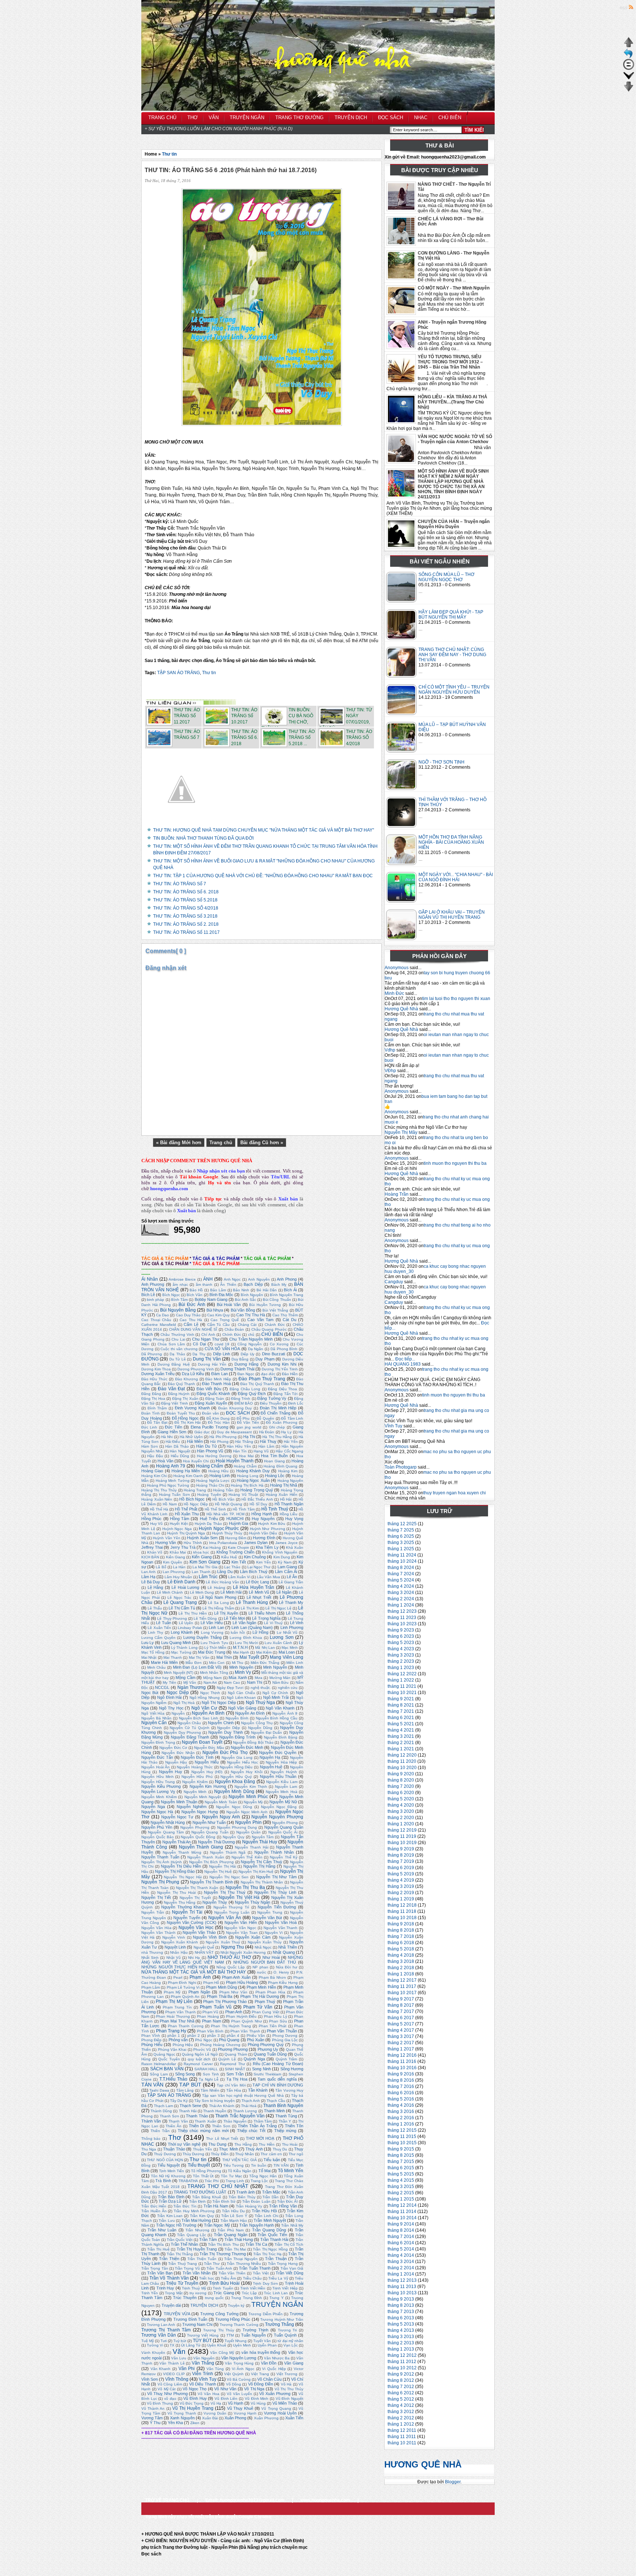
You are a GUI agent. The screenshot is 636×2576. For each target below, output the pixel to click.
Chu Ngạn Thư (206, 1339)
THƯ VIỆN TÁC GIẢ (240, 2160)
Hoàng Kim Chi (154, 1476)
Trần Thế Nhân (185, 2244)
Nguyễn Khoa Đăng (235, 1782)
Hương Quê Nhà (401, 1009)
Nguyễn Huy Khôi (247, 1772)
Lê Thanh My (291, 1602)
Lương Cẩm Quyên (158, 1638)
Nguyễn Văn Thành (158, 1933)
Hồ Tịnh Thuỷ (275, 1509)
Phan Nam (212, 2021)
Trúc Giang (224, 2293)
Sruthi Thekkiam (267, 2074)
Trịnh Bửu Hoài (225, 2283)
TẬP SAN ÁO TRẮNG (179, 673)
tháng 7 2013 (401, 2312)
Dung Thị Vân (207, 1359)
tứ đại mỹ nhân (290, 2341)
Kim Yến (264, 1562)
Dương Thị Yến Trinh (280, 1369)
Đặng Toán (215, 1399)
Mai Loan (287, 1652)
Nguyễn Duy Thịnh (225, 1732)
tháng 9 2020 (401, 1774)
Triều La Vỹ (278, 2278)
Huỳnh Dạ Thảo (208, 1524)
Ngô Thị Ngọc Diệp (219, 1702)
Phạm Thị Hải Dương (259, 1996)
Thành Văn (151, 2121)
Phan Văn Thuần (282, 2031)
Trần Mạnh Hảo (234, 2221)
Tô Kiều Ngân (240, 2171)
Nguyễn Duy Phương (182, 1732)
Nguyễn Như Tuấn (209, 1822)
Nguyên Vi (274, 1933)
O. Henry (281, 1972)
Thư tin (169, 154)
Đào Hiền (290, 1374)
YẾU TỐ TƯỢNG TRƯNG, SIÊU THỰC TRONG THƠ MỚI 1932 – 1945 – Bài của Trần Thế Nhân (450, 362)
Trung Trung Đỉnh (247, 2298)
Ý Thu (155, 2423)
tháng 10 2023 (402, 1624)
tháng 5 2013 (401, 2324)
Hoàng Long (248, 1476)
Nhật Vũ (174, 1958)
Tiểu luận (272, 2160)
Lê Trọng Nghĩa (266, 1618)
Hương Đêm (236, 1538)
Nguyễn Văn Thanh (281, 1928)
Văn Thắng (203, 2363)
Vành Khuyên (153, 2353)
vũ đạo (170, 2399)
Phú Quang (229, 2040)
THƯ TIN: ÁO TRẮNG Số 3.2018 (185, 916)
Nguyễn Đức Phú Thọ (225, 1753)
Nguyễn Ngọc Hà (157, 1812)
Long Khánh (182, 1632)
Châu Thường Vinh (177, 1335)
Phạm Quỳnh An (185, 1997)
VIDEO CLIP (174, 2374)
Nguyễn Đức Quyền (278, 1753)
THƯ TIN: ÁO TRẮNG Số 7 (180, 884)
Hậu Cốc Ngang (289, 1451)
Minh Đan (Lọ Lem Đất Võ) (197, 1667)
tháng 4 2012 (401, 2405)
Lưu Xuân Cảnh (278, 1643)
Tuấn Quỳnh (285, 2335)
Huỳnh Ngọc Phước (219, 1529)
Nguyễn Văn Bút (267, 1918)
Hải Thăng (244, 1442)
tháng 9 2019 (401, 1849)
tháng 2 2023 (401, 1661)
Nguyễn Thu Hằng (180, 1902)
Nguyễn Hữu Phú (197, 1777)
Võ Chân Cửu (269, 2379)
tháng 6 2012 (401, 2393)
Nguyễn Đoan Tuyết (202, 1742)
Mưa (259, 1678)
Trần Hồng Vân (283, 2206)
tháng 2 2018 (401, 1968)
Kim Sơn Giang (205, 1562)
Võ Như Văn (225, 2389)
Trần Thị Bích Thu (223, 2244)
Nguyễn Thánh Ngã (228, 1852)
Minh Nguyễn (275, 1667)
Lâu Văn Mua (268, 1577)
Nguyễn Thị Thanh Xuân (197, 1888)
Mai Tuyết (249, 1657)
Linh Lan (216, 1627)
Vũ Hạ (216, 2403)
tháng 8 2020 (401, 1780)
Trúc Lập (249, 2293)
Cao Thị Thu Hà (250, 1315)
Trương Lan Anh (161, 2325)
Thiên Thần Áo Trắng (257, 2126)
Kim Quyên (173, 1562)
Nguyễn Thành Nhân (274, 1852)
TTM (230, 2335)
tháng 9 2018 (401, 1924)
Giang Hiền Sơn (172, 1432)
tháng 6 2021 (401, 1718)
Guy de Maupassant (234, 1432)
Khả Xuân (295, 1547)
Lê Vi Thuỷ (273, 1623)
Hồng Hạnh (262, 1514)
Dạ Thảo (177, 1354)
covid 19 (222, 1344)
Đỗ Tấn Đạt (157, 1422)
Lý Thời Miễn (215, 1648)
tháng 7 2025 (401, 1530)
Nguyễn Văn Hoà (281, 1922)
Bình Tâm (179, 1300)
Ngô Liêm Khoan (241, 1698)
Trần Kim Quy (202, 2216)
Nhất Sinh (150, 1958)
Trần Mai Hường (196, 2220)
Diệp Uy (248, 1354)
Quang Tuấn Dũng (270, 2054)
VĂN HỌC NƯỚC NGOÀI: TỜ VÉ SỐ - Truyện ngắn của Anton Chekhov (455, 439)
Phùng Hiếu (152, 2045)
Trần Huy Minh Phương (194, 2211)
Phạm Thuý (265, 2002)
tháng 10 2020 (402, 1768)
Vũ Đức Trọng (192, 2403)
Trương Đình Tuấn (190, 2319)
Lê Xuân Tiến (159, 1628)
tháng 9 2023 (401, 1630)
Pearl (178, 1977)
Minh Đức (394, 993)
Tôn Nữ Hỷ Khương (168, 2176)
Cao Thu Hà (191, 1320)
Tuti (164, 2341)
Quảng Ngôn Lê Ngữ (200, 2054)
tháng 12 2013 (402, 2280)
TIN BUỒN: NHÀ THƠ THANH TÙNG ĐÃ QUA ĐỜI (203, 838)
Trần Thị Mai (235, 2249)
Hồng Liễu (289, 1514)
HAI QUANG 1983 (403, 1364)
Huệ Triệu (209, 1519)
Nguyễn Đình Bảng (281, 1737)
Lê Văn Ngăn (244, 1623)
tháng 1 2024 (401, 1605)
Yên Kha (175, 2423)
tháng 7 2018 (401, 1936)
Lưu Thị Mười (246, 1643)
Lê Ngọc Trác (179, 1597)
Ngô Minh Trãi (276, 1697)
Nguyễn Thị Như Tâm (276, 1877)
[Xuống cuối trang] (629, 90)
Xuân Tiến (294, 2418)
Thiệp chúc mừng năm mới (203, 2131)
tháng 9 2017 (401, 1999)
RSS (624, 8)
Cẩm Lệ (191, 1324)
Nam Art (210, 1682)
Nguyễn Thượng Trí (231, 1907)
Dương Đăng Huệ (174, 1364)
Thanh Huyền (215, 2111)
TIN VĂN (281, 2165)
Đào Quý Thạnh (182, 1384)
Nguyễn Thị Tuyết (195, 1898)
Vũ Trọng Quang (276, 2408)
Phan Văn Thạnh (245, 2031)
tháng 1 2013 (401, 2349)
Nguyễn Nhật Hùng (168, 1822)
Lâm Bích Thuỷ (254, 1572)
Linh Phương (292, 1627)
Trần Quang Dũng (269, 2230)
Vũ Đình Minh (257, 2399)
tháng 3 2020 (401, 1811)
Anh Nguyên (259, 1279)
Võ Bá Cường (239, 2379)
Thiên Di (196, 2126)
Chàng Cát (247, 1325)
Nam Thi (255, 1682)
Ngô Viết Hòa (153, 1713)
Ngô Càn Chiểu (241, 1693)
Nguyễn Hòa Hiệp (281, 1762)
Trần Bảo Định (171, 2197)
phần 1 (174, 2036)
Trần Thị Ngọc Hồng (270, 2249)
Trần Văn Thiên (232, 2273)
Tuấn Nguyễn (253, 2335)
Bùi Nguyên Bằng (178, 1310)
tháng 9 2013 (401, 2299)
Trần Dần (271, 2197)
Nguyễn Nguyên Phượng (277, 1817)
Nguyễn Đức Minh (247, 1747)
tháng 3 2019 (401, 1886)
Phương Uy (268, 2049)
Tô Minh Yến (291, 2171)
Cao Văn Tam (260, 1320)
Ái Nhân (150, 1279)
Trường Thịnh (255, 2330)
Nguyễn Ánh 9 (285, 1713)
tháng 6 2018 (401, 1943)
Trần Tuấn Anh (219, 2268)
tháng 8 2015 (401, 2155)
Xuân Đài (210, 2418)
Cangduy (394, 1282)
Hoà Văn (165, 1461)
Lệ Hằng (156, 1587)
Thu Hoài (290, 2144)
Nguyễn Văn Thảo (199, 1932)
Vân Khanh (161, 2369)
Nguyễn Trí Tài (187, 1912)
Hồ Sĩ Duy (258, 1504)
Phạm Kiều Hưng (283, 1983)
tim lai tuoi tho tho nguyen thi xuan (456, 999)
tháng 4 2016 (401, 2105)
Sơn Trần (235, 2074)
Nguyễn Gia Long (237, 1757)
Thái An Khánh (222, 2106)
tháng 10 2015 (402, 2143)
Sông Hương (292, 2069)
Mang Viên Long (287, 1657)
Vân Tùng (215, 2369)
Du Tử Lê (178, 1359)
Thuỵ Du (280, 2149)
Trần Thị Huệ (158, 2249)
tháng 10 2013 (402, 2293)
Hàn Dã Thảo (177, 1446)
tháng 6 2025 (401, 1536)
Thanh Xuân (205, 2121)
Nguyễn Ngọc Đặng (279, 1807)
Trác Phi (212, 2181)
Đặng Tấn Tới (285, 1394)
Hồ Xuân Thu (187, 1514)
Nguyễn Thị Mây (401, 1132)
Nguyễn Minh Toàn (221, 1802)
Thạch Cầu (276, 2101)
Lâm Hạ (148, 1577)
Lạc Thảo (232, 1567)
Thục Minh (228, 2149)
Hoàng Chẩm (210, 1466)
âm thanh (204, 1285)
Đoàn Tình (151, 1413)
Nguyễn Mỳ (253, 1802)
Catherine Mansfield (159, 1325)
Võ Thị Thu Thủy (289, 2389)
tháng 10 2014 (402, 2218)
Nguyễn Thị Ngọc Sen (229, 1877)
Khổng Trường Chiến (235, 1552)
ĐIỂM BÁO (244, 1403)
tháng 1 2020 (401, 1824)
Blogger (453, 2482)
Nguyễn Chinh (221, 1723)
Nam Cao (232, 1682)
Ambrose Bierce (182, 1279)
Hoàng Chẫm (245, 1466)
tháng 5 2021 (401, 1724)
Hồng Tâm (180, 1519)
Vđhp (390, 1050)
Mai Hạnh (241, 1652)
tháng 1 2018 (401, 1974)
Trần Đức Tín (185, 2206)
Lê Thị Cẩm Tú (182, 1608)
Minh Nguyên (241, 1667)
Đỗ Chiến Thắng (275, 1413)
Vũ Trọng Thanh (182, 2413)
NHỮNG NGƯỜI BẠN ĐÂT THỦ (265, 1962)
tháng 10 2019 (402, 1843)
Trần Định (197, 2201)
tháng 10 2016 (402, 2068)
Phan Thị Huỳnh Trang (231, 2026)
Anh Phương (153, 1284)
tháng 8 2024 (401, 1568)
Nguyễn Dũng (260, 1728)
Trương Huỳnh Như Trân (282, 2319)
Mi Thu (238, 1663)
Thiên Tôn (294, 2126)
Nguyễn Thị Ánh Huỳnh (162, 1862)
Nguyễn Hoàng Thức (195, 1767)
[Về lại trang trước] (629, 57)
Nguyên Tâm (263, 1837)
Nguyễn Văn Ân (225, 1918)
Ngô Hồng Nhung (205, 1698)
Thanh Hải (188, 2111)
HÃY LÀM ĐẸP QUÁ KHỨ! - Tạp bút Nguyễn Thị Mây (451, 615)
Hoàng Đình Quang (280, 1466)
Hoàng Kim (288, 1471)
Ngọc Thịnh (210, 1693)
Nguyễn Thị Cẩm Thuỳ (261, 1862)
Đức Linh (149, 1427)
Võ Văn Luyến (239, 2394)
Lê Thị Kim (250, 1608)
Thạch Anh (251, 2101)
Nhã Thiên (287, 1947)
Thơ (175, 2137)
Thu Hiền (267, 2144)
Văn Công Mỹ (222, 2353)
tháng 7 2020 (401, 1786)
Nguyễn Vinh (174, 1937)
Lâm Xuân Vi (239, 1577)
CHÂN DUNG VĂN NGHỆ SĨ (193, 1329)
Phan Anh (234, 2012)
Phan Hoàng (208, 2016)
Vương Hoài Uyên (280, 2413)
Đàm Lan (219, 1374)
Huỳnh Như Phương (268, 1529)
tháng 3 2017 (401, 2036)
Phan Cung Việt (265, 2012)
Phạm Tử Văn (258, 2007)
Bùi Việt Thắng (275, 1310)
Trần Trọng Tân (155, 2268)
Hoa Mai (246, 1456)
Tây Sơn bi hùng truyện (215, 2101)
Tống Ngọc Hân (263, 2176)
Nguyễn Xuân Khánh (180, 1942)
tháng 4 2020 (401, 1805)
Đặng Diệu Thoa (282, 1389)
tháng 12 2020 (402, 1755)
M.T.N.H (240, 1647)
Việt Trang (260, 2374)
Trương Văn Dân (159, 2335)
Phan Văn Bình (210, 2031)
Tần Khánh (258, 2090)
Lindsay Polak (190, 1628)
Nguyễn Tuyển (187, 1918)
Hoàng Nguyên (290, 1481)
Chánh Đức (275, 1325)
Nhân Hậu (179, 1952)
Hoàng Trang (195, 1490)
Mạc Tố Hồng (153, 1652)
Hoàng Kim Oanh (188, 1476)
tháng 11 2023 (402, 1618)
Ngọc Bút (150, 1693)
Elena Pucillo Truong (209, 1427)
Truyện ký (236, 2305)
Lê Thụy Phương (172, 1618)
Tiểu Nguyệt (169, 2165)
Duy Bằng (240, 1359)
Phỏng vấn (178, 2040)
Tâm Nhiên (210, 2090)
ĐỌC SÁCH (238, 1413)
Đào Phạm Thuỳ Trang (262, 1379)
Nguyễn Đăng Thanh (190, 1737)
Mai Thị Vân (199, 1657)
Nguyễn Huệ (271, 1767)
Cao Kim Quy (218, 1315)
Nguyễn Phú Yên (157, 1827)
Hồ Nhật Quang (229, 1504)
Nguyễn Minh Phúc (248, 1797)
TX (172, 2345)
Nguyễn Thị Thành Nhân (262, 1882)
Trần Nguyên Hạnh (257, 2225)
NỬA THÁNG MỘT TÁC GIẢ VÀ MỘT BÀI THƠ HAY (194, 1972)
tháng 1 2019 (401, 1899)
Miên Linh (295, 1663)
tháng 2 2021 (401, 1743)
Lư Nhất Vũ (287, 1632)
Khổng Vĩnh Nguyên (280, 1552)
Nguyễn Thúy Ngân (252, 1902)
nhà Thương (152, 1952)
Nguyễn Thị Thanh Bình (211, 1882)
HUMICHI (235, 1519)
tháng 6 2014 (401, 2243)
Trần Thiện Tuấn (202, 2259)
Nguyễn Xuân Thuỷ (223, 1942)
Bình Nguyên (252, 1295)
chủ (251, 1335)
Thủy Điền (220, 2154)
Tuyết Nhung (236, 2341)
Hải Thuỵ (268, 1441)
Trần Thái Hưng (239, 2239)
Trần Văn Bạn (160, 2273)
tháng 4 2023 (401, 1649)
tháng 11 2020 (402, 1761)
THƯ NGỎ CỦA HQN (165, 2160)
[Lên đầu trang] (629, 46)
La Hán (179, 1567)
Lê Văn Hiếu (212, 1623)
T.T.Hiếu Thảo (173, 2079)
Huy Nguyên (263, 1519)
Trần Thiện (169, 2259)
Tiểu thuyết (199, 2165)
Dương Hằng (246, 1364)
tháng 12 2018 (402, 1905)
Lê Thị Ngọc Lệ (278, 1608)
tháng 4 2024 (401, 1586)
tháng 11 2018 (402, 1911)
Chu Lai (178, 1339)
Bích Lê (148, 1295)
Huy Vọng (294, 1519)
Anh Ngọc (232, 1279)
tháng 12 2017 (402, 1980)
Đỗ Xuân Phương (282, 1422)
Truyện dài (171, 2305)
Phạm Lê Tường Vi (183, 1987)
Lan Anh (149, 1572)
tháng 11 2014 (402, 2212)
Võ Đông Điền (261, 2384)
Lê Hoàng (216, 1588)
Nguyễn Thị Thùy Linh (275, 1892)
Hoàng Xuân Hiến (282, 1495)
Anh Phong (287, 1279)
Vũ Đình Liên (226, 2399)
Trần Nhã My (292, 2225)
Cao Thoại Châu (156, 1320)
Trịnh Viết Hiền (253, 2288)
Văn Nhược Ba (277, 2358)
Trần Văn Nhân (197, 2273)
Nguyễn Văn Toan (242, 1933)
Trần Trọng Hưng (283, 2264)
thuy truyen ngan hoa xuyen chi (455, 1493)
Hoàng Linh (220, 1476)
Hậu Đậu (155, 1456)
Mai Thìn (224, 1657)
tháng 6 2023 (401, 1636)
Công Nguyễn (250, 1344)
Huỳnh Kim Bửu (272, 1524)
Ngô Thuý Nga (261, 1702)
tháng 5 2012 (401, 2399)
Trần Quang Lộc (192, 2235)
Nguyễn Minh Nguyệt (203, 1797)
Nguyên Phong (285, 1823)
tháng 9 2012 (401, 2374)
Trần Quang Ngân (231, 2235)
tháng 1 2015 (401, 2199)
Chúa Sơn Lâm (171, 1344)
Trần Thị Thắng (180, 2254)
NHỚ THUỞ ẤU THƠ (229, 1957)
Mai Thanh (172, 1657)
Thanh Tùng (286, 2116)
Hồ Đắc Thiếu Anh (257, 1499)
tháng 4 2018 (401, 1955)
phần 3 (213, 2036)
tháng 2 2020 (401, 1818)
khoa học (201, 1552)
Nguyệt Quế (204, 1947)
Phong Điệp (151, 2040)
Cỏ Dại (199, 1344)
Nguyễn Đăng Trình (237, 1737)
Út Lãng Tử (191, 2345)
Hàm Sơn (150, 1446)
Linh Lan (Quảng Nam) (252, 1627)
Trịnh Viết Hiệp (285, 2288)
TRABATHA (188, 2181)
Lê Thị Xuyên (226, 1613)
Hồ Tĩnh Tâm (244, 1509)
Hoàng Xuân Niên (157, 1499)
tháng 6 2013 (401, 2318)
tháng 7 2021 (401, 1711)
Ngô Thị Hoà (184, 1703)
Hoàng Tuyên (209, 1495)
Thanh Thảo (197, 2116)
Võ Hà (286, 2384)
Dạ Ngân (256, 1349)
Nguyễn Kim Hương (208, 1786)
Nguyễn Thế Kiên (247, 1857)
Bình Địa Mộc (221, 1295)
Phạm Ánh (200, 1977)
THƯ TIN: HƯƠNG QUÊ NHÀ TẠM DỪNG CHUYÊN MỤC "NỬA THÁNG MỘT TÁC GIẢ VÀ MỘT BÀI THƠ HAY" (264, 830)
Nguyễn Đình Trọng (158, 1742)
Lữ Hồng (260, 1632)
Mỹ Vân (190, 1682)
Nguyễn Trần (153, 1912)
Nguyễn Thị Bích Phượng (211, 1862)
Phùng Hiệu (183, 2045)
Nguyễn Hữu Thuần (278, 1776)
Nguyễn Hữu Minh (158, 1777)
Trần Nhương (197, 2230)
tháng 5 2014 (401, 2249)
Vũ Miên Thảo (285, 2403)
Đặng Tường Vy (272, 1398)
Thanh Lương (245, 2111)
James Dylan (256, 1543)
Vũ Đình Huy (195, 2398)
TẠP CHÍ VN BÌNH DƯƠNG (278, 2085)
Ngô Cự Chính (275, 1693)
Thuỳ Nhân (245, 2154)
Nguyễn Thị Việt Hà (239, 1897)
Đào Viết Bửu (209, 1389)
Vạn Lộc (291, 2345)
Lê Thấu (155, 1608)
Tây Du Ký (179, 2101)
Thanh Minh (274, 2111)
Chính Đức (232, 1335)
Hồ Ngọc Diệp (196, 1504)
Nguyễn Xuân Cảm (253, 1937)
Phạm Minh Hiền (261, 1987)
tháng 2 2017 (401, 2043)
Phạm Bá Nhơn (272, 1977)
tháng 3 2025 (401, 1543)
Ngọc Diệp (178, 1693)
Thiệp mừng (285, 2131)
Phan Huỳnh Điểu (241, 2016)
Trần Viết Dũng (289, 2273)
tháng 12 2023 (402, 1611)
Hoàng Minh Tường (173, 1481)
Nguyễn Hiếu (207, 1762)
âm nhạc (180, 1285)
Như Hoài (271, 1957)
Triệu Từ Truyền (182, 2283)
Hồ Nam (170, 1504)
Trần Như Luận (162, 2230)
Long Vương (212, 1632)
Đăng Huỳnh (179, 1394)
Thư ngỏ (296, 2154)
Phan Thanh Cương (186, 2026)
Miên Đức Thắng (265, 1663)
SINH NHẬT (235, 2069)
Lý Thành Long (184, 1648)
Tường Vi (155, 2345)
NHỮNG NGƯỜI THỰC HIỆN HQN (175, 1967)
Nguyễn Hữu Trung (158, 1782)
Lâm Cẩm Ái (286, 1572)
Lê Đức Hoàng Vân (222, 1582)
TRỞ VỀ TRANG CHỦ (167, 2500)
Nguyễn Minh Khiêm (159, 1797)
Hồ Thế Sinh (215, 1509)
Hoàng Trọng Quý (257, 1490)
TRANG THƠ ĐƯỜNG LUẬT (200, 2192)
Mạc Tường (181, 1652)
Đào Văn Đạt (171, 1389)
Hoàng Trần (397, 1194)
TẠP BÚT (190, 2085)
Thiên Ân (174, 2126)
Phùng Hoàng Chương (220, 2045)
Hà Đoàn (267, 1432)
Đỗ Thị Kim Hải (188, 1422)
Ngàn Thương (192, 1687)
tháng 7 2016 (401, 2086)
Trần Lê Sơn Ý (234, 2216)
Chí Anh (208, 1335)
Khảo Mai (178, 1552)
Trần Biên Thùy (242, 2197)
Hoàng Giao (152, 1471)
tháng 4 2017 (401, 2030)
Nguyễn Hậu (176, 1762)
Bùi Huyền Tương (265, 1305)
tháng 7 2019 (401, 1861)
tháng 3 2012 (401, 2412)
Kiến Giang (202, 1557)
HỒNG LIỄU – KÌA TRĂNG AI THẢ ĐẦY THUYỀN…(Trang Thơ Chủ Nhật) (453, 402)
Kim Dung (282, 1557)
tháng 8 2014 (401, 2230)
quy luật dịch (199, 2059)
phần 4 (233, 2036)
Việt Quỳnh (234, 2374)
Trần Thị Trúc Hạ (267, 2254)
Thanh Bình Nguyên (283, 2106)
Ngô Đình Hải (169, 1697)
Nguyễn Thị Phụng (160, 1882)
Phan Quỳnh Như (246, 2021)
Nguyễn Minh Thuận (179, 1802)
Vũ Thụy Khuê (240, 2408)
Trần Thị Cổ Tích (289, 2244)
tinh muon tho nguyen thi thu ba (455, 1163)
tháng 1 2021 (401, 1749)
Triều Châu (252, 2278)
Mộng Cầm (185, 1677)
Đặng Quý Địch (252, 1394)
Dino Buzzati (273, 1354)
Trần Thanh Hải (274, 2239)
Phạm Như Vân (233, 1992)
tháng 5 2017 (401, 2024)
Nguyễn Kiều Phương (161, 1786)
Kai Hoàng (212, 1547)
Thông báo (151, 2139)
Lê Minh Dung (202, 1592)
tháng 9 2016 (401, 2074)
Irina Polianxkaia (223, 1543)
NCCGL (162, 1687)
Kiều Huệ (229, 1557)
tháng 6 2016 (401, 2093)
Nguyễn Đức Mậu (209, 1748)
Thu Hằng (243, 2144)
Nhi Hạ (194, 1958)
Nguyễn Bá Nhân (156, 1718)
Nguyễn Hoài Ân (156, 1767)
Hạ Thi (249, 1437)
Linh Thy (156, 1632)
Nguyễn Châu (189, 1723)
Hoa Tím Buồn (274, 1456)
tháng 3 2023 (401, 1655)
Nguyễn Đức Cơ (173, 1748)
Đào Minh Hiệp (218, 1379)
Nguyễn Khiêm (195, 1782)
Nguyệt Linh (175, 1947)
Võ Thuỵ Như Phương (167, 2394)
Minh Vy (243, 1672)
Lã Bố (161, 1567)
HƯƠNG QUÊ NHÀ (423, 2464)
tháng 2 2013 (401, 2343)
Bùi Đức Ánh (192, 1305)
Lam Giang (287, 1567)
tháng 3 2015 (401, 2187)
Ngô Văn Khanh (280, 1708)
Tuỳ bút (180, 2341)
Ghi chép (277, 1427)
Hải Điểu (173, 1442)
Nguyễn (178, 1713)
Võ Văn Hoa (209, 2394)
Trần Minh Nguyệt (270, 2220)
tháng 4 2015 (401, 2180)
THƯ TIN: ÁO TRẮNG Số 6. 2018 (186, 892)
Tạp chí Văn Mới (231, 2085)
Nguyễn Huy (171, 1772)
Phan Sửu (278, 2021)
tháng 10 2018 (402, 1918)
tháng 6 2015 (401, 2168)
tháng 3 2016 (401, 2111)
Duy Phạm (265, 1359)
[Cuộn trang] (629, 79)
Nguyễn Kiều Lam (282, 1782)
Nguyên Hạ (270, 1757)
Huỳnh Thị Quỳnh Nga (186, 1533)
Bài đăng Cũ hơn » (262, 1143)
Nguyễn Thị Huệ (218, 1871)
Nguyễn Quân (248, 1832)
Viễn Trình (203, 2374)
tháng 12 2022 (402, 1674)
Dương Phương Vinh (196, 1369)
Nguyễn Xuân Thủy (265, 1942)
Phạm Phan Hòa (270, 1992)
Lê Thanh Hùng (252, 1602)
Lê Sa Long (218, 1603)
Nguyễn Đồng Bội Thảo (253, 1742)
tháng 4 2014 (401, 2255)
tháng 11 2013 (402, 2287)
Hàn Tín (240, 1451)
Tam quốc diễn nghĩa (277, 2079)
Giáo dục (202, 1432)
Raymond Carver (198, 2064)
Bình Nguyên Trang (287, 1295)
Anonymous (397, 968)
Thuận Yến (202, 2149)
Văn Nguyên (204, 2358)
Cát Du (289, 1320)
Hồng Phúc (151, 1519)
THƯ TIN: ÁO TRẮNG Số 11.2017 (186, 932)
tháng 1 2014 (401, 2274)
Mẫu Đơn (194, 1663)
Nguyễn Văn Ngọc (240, 1928)
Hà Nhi (167, 1437)
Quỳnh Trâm (287, 2059)
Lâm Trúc (208, 1577)
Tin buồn (259, 2165)
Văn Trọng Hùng (239, 2363)
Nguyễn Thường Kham (183, 1907)
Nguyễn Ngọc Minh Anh (247, 1812)
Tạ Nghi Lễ (209, 2079)
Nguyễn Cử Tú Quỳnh (189, 1728)
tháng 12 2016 (402, 2055)
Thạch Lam (163, 2106)
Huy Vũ (157, 1524)
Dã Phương (152, 1354)
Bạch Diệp (253, 1284)
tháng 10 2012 (402, 2368)
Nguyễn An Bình (208, 1713)
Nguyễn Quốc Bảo (158, 1837)
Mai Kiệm (264, 1652)
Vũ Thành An (153, 2408)
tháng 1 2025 (401, 1549)
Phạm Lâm (151, 1987)
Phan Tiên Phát (273, 2026)
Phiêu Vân (256, 2036)
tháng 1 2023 (401, 1668)
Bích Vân (195, 1295)
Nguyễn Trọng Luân (232, 1912)
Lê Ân (292, 1577)
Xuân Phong (235, 2418)
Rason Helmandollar (159, 2064)
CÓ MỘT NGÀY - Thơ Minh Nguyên (454, 288)
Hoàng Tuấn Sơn (174, 1495)
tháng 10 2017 (402, 1993)
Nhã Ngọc (263, 1947)
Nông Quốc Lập (231, 1967)
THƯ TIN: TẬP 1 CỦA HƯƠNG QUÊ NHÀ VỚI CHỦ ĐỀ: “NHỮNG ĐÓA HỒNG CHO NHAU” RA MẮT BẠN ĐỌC (263, 876)
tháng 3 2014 (401, 2262)
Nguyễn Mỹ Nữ (283, 1802)
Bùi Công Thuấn (277, 1300)
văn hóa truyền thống (261, 2352)
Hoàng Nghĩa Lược (213, 1481)
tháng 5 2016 (401, 2099)
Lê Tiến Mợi (234, 1618)
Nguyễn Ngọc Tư (177, 1817)
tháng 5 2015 (401, 2174)
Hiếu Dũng (180, 1456)
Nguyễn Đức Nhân (178, 1753)
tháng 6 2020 (401, 1793)
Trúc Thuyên (185, 2298)
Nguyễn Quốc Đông (198, 1837)
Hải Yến (291, 1442)
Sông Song (185, 2074)
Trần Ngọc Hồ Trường (176, 2225)
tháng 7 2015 (401, 2162)
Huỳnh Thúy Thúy (227, 1533)
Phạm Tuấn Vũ (215, 2007)
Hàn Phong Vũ (210, 1451)
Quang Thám (236, 2054)
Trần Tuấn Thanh (255, 2268)
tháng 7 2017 (401, 2011)
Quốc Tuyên (169, 2059)
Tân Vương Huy (289, 2090)
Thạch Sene (190, 2106)
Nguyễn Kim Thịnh (251, 1787)
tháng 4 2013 (401, 2330)
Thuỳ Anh (254, 2149)
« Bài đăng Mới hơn (179, 1143)
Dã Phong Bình (284, 1349)
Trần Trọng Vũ (187, 2268)
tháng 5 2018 (401, 1949)
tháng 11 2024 (402, 1555)
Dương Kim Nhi (282, 1364)
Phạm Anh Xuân (236, 1977)
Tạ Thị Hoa (237, 2079)
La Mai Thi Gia (205, 1567)
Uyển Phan (267, 2345)
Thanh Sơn (169, 2116)
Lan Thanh (201, 1572)
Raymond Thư (232, 2064)
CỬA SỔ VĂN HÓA (222, 1349)
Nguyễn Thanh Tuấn (160, 1857)
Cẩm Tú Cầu (219, 1325)
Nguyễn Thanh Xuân (206, 1857)
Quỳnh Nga (254, 2059)
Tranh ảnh (245, 2192)
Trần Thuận (276, 2259)
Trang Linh (235, 2181)
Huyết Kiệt (179, 1524)
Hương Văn (166, 1543)
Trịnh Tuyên (223, 2288)
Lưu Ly (148, 1643)
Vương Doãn (215, 2413)
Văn (179, 2351)
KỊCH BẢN (150, 1557)
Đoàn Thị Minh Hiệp (278, 1408)
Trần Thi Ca (256, 2244)
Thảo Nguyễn (235, 2121)
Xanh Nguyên (182, 2418)
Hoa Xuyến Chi (196, 1461)
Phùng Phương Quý (266, 2045)
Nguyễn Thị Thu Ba (245, 1887)
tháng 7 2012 (401, 2387)
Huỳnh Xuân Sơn (202, 1538)
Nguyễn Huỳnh (284, 1772)
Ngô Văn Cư (204, 1708)
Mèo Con (217, 1663)
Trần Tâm (208, 2239)
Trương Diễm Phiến (266, 2314)
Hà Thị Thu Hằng (277, 1437)
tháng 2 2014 (401, 2268)
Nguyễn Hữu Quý (236, 1777)
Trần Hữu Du (233, 2211)
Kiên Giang (176, 1557)
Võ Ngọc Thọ (195, 2389)
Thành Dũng (161, 2111)
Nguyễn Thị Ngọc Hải (183, 1877)
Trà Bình (163, 2181)
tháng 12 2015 (402, 2130)
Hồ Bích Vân (223, 1499)
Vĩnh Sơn (150, 2379)
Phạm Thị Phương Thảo (225, 2002)
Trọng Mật (174, 2293)
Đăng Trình (241, 1399)
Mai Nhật (149, 1657)
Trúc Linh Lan (276, 2293)
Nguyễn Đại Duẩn (266, 1732)
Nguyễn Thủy (215, 1902)
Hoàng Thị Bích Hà (247, 1485)
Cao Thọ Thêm (285, 1315)
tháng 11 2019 (402, 1836)
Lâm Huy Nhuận (178, 1577)
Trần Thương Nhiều (244, 2264)
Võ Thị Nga (254, 2389)
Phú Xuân (256, 2040)
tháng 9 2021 (401, 1699)
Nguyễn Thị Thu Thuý (225, 1892)
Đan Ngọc (246, 1374)
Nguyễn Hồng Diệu (236, 1767)
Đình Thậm (157, 1408)
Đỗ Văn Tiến (248, 1422)
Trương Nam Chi (197, 2324)
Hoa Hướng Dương (214, 1456)
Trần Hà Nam (216, 2206)
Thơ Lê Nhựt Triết (222, 2139)
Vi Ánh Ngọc (243, 2369)
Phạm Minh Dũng (221, 1987)
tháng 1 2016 (401, 2124)
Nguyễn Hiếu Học (243, 1762)
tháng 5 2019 (401, 1874)
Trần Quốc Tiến (272, 2235)
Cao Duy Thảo (188, 1315)
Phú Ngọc (204, 2040)
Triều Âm (228, 2278)
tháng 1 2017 (401, 2049)
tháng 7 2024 (401, 1574)
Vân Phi (187, 2369)
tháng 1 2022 (401, 1680)
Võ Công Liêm (170, 2384)
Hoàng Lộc (275, 1476)
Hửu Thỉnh (193, 1543)
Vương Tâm (152, 2418)
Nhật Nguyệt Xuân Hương (243, 1952)
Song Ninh (262, 2069)
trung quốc (214, 2298)
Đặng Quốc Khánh (213, 1394)
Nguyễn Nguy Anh (221, 1817)
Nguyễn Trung (270, 1912)
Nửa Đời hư (287, 1967)
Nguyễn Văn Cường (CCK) (192, 1922)
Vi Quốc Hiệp (274, 2369)
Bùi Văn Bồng (243, 1310)
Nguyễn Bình (237, 1718)
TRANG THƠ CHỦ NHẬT (218, 2186)
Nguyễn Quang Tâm (166, 1832)
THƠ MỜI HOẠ (260, 2138)
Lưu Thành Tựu (214, 1643)
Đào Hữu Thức (154, 1379)
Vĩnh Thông (177, 2379)
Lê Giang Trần (291, 1582)
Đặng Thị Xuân (185, 1399)
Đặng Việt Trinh (174, 1403)
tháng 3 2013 (401, 2337)
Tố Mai (264, 2171)
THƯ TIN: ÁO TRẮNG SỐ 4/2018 (186, 908)
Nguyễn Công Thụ (257, 1723)
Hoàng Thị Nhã (284, 1485)
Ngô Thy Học (171, 1708)
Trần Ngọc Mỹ (217, 2225)
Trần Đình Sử (224, 2201)
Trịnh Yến (150, 2293)
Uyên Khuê (217, 2345)
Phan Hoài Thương (173, 2016)
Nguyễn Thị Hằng (259, 1866)
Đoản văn (211, 1413)
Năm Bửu (281, 1682)
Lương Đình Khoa (246, 1638)
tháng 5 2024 (401, 1580)
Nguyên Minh (195, 1792)
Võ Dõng (234, 2384)
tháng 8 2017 (401, 2005)
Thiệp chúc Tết (251, 2131)
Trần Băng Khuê (207, 2197)
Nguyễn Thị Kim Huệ (256, 1871)
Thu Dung (217, 2144)
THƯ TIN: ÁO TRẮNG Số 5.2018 (185, 900)
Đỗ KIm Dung (218, 1418)
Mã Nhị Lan (265, 1648)
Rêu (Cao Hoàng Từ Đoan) (278, 2064)
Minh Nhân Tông (214, 1673)
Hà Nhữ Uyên (191, 1437)
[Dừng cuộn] (629, 68)
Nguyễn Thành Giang (201, 1847)
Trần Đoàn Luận (256, 2201)
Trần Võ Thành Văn (169, 2278)
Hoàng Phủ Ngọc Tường (168, 1485)
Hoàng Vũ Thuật (243, 1495)
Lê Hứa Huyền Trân (254, 1587)
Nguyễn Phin (248, 1822)
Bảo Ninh (241, 1290)
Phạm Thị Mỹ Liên (174, 2002)
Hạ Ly (286, 1432)
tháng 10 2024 (402, 1561)
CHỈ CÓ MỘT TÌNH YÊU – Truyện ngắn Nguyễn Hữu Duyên (454, 690)
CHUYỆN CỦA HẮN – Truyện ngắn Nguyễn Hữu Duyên (454, 524)
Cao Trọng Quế (225, 1320)
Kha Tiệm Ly (267, 1547)
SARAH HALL (206, 2069)
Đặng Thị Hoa (153, 1399)
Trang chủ (221, 1143)
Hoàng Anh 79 (171, 1466)
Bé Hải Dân (267, 1290)
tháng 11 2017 (402, 1986)
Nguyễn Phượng (195, 1827)
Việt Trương (287, 2374)
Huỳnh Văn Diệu (263, 1533)
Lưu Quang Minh (176, 1643)
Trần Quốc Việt (180, 2240)
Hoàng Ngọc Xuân (253, 1480)
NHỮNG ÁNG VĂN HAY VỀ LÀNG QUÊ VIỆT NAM (222, 1960)
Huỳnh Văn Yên (166, 1538)
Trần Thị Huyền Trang (197, 2249)
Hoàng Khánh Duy (253, 1471)
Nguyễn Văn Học (196, 1928)
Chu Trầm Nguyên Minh (251, 1339)
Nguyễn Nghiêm (192, 1807)
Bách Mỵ (279, 1285)
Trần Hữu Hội (264, 2211)
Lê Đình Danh (181, 1582)
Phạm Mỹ (172, 1992)
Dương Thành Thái (237, 1369)
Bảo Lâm (218, 1290)
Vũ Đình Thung (160, 2403)
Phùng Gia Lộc (285, 2040)
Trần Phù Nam (231, 2230)
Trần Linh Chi (266, 2216)
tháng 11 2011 (402, 2437)
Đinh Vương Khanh (192, 1408)
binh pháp (156, 1300)
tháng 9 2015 (401, 2149)
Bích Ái (290, 1290)
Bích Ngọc (171, 1295)
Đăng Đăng (151, 1394)
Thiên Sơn (221, 2126)
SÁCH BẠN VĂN (167, 2069)
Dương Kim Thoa (156, 1369)
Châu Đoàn (234, 1329)
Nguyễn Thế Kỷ (284, 1857)
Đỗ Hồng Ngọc (185, 1418)
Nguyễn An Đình (250, 1713)
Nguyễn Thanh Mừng (182, 1852)
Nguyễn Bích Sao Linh (199, 1718)
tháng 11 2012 (402, 2362)
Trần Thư (212, 2264)
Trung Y (276, 2298)
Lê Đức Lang (257, 1582)
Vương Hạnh (245, 2413)
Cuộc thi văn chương (179, 1349)
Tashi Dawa (159, 2090)
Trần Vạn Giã (292, 2268)
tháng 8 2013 (401, 2305)
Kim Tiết (239, 1562)
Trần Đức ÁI (287, 2201)
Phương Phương (233, 2049)
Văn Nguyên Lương (239, 2358)
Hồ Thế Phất (186, 1509)
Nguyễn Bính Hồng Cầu (277, 1718)
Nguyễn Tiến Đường (277, 1907)
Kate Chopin (239, 1547)
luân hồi (238, 1632)
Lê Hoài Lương (185, 1587)
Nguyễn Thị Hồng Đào (175, 1871)
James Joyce (286, 1543)
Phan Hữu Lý (275, 2016)
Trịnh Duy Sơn (265, 2283)
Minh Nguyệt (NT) (179, 1673)
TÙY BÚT (202, 2341)
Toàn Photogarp (401, 1467)
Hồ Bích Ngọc (192, 1499)
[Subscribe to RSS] (316, 691)
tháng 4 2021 (401, 1730)
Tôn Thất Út (203, 2176)
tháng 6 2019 (401, 1868)
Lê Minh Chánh (170, 1592)
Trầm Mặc (271, 2192)
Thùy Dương (193, 2154)
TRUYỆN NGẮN (277, 2304)
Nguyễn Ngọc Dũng (234, 1807)
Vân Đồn (269, 2363)
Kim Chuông (255, 1557)
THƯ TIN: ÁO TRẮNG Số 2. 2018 (186, 924)
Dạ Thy (199, 1354)
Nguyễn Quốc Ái (283, 1832)
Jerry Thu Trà (183, 1547)
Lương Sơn (282, 1637)
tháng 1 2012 (401, 2424)
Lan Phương (174, 1572)
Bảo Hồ (196, 1290)
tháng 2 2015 (401, 2193)
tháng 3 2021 (401, 1736)
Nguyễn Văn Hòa (156, 1928)
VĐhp (390, 1071)
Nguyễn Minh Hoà (282, 1792)
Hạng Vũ (261, 1451)
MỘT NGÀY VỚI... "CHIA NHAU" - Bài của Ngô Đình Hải (456, 877)
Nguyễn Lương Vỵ (158, 1792)
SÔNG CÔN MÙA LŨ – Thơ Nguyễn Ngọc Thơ (446, 577)
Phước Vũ (202, 2050)
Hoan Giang (274, 1461)
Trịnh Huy (165, 2288)
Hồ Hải (286, 1499)
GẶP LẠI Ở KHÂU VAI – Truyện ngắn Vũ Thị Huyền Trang (452, 915)
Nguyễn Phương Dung (237, 1827)
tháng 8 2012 (401, 2380)
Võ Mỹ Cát (167, 2389)
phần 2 (194, 2036)
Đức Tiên (173, 1427)
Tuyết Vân (262, 2341)
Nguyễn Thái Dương (216, 1842)
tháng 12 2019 (402, 1830)
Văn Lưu (179, 2358)
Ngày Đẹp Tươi (230, 1688)
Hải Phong (219, 1442)
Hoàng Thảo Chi (210, 1485)
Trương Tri (287, 2330)
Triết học (206, 2278)
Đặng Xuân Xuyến (211, 1403)
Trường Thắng (280, 2324)
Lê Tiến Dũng (205, 1618)
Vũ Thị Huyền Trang (193, 2408)
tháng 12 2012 (402, 2355)
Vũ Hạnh (236, 2403)
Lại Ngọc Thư (259, 1567)
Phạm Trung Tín (177, 2007)
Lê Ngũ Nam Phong (218, 1597)
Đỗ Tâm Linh (292, 1418)
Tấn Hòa (234, 2090)
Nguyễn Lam (286, 1787)
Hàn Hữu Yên (239, 1446)
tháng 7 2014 (401, 2237)
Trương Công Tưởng (219, 2314)
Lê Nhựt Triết (259, 1597)
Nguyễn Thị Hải (222, 1866)
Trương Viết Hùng (203, 2335)
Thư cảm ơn (271, 2154)
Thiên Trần (160, 2131)
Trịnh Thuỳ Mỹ (194, 2288)
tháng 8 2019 (401, 1855)
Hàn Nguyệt (180, 1451)
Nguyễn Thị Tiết (156, 1897)
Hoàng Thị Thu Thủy (159, 1490)
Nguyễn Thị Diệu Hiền (181, 1866)
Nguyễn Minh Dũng (234, 1792)
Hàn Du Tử (206, 1446)
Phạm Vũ (210, 2012)
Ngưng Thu (233, 1947)
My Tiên (169, 1682)
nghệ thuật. (261, 1688)
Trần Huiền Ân (154, 2211)
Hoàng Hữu (218, 1471)
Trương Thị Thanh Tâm (166, 2330)
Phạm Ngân (199, 1992)
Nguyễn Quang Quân (284, 1827)
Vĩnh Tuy (393, 1426)
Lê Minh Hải (231, 1592)
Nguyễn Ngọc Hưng (200, 1812)
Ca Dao (162, 1315)
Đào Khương (187, 1379)
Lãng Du (225, 1572)
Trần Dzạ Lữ (170, 2201)
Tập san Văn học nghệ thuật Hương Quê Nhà (243, 2095)
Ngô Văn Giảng (242, 1708)
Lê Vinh (297, 1623)
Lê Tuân (164, 1623)
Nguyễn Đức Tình (197, 1757)
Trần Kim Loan (170, 2216)
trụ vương (198, 2293)
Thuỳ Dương (165, 2154)
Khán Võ (155, 1552)
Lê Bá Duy (151, 1582)
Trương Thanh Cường (239, 2325)
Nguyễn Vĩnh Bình (210, 1937)
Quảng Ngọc (164, 2054)
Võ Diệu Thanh (203, 2384)
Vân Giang (294, 2363)
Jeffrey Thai (152, 1547)
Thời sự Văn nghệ (184, 2144)
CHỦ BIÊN (272, 1334)
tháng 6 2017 (401, 2018)
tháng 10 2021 (402, 1693)
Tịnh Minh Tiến (172, 2171)
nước (262, 1972)
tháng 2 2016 (401, 2118)
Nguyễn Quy (234, 1837)
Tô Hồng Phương (206, 2171)
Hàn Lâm (266, 1446)
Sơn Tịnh (211, 2074)
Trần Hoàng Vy (249, 2206)
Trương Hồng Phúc (233, 2319)
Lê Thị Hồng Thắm (218, 1608)
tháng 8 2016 (401, 2080)
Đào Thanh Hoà (216, 1384)
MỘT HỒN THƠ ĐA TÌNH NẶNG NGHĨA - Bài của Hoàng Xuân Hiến (451, 842)
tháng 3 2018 (401, 1961)
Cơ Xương (279, 1344)
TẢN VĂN (152, 2085)
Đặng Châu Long (245, 1389)
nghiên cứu (288, 1688)
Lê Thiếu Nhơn (262, 1613)
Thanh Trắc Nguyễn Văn (240, 2116)
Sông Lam (159, 2074)
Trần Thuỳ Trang (183, 2264)
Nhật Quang (284, 1952)
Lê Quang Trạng (180, 1602)
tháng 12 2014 (402, 2205)
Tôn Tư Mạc (232, 2176)
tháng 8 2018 (401, 1930)
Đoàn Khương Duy (235, 1408)
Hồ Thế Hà (159, 1509)
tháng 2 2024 (401, 1599)
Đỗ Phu (243, 1418)
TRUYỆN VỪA (177, 2314)
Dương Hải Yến (212, 1364)
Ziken (195, 2423)
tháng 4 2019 (401, 1880)
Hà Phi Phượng (223, 1437)
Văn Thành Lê (172, 2363)
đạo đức (268, 1374)
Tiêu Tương (234, 2165)
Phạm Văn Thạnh (180, 2012)
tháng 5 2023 (401, 1643)
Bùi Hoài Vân (229, 1305)
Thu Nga (149, 2149)
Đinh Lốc (296, 1403)
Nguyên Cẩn (154, 1723)
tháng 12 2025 (402, 1524)
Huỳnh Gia (239, 1523)
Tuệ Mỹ (148, 2341)
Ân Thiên (228, 1285)
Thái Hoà (249, 2106)
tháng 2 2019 (401, 1893)
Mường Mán (280, 1678)
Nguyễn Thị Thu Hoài (176, 1892)
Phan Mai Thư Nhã (177, 2021)
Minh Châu (157, 1667)
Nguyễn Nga (153, 1807)
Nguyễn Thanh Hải (252, 1847)
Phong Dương (285, 2036)
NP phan (260, 1967)
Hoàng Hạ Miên (186, 1471)
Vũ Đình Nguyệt (289, 2399)
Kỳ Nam (285, 1562)
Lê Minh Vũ (259, 1592)
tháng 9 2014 (401, 2224)
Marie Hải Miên (164, 1662)
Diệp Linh (222, 1354)
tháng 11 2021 (402, 1686)
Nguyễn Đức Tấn (157, 1757)
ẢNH (208, 1279)
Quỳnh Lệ (227, 2059)
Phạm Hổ (211, 1983)
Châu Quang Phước (269, 1329)
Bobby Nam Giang (211, 1299)
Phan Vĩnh (151, 2036)
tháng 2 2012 (401, 2418)
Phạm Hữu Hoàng (242, 1982)
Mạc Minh (290, 1648)
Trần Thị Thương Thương (222, 2254)
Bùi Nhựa (215, 1310)
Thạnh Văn (178, 2121)
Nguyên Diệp (229, 1728)
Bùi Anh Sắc (245, 1300)
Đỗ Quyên (265, 1418)
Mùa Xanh (238, 1677)
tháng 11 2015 (402, 2136)
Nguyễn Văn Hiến (241, 1922)
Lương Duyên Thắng (202, 1637)
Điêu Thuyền (271, 1403)
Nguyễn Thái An (176, 1842)
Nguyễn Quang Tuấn (210, 1832)
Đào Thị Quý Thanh (257, 1384)
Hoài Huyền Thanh (235, 1461)
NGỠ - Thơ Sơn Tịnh (441, 762)
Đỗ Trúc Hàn (219, 1422)
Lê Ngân (284, 1592)
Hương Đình (264, 1538)
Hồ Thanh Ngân (289, 1504)
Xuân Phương (266, 2418)
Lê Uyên (186, 1623)
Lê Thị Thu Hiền (193, 1613)
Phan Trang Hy (171, 2031)
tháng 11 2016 (402, 2061)
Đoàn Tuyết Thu (181, 1413)
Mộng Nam (212, 1678)
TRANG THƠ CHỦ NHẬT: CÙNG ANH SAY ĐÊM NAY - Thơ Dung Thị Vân (452, 655)
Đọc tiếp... (405, 1359)
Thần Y (285, 2121)
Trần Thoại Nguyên (241, 2259)
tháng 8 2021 (401, 1705)
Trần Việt (261, 2273)
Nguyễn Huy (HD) (207, 1772)
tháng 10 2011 (402, 2443)
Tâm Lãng (185, 2090)
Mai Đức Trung (212, 1652)
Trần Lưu (167, 2221)
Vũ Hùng (258, 2403)
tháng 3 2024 (401, 1593)
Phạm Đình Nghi (182, 1983)
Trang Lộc (259, 2181)
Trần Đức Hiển (154, 2206)
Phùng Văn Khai (172, 2050)
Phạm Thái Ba (220, 1996)
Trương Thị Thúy (219, 2330)
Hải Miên (195, 1441)
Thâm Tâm (263, 2121)
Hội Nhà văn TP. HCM (225, 1514)
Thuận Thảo (174, 2149)
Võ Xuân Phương (275, 2394)
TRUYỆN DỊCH (204, 2305)
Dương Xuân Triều (158, 1374)
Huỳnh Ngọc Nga (177, 1529)
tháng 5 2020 (401, 1799)
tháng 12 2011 (402, 2430)
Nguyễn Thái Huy (260, 1842)
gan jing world (249, 1427)
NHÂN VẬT (204, 1952)
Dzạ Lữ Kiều (193, 1374)
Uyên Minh (242, 2345)
